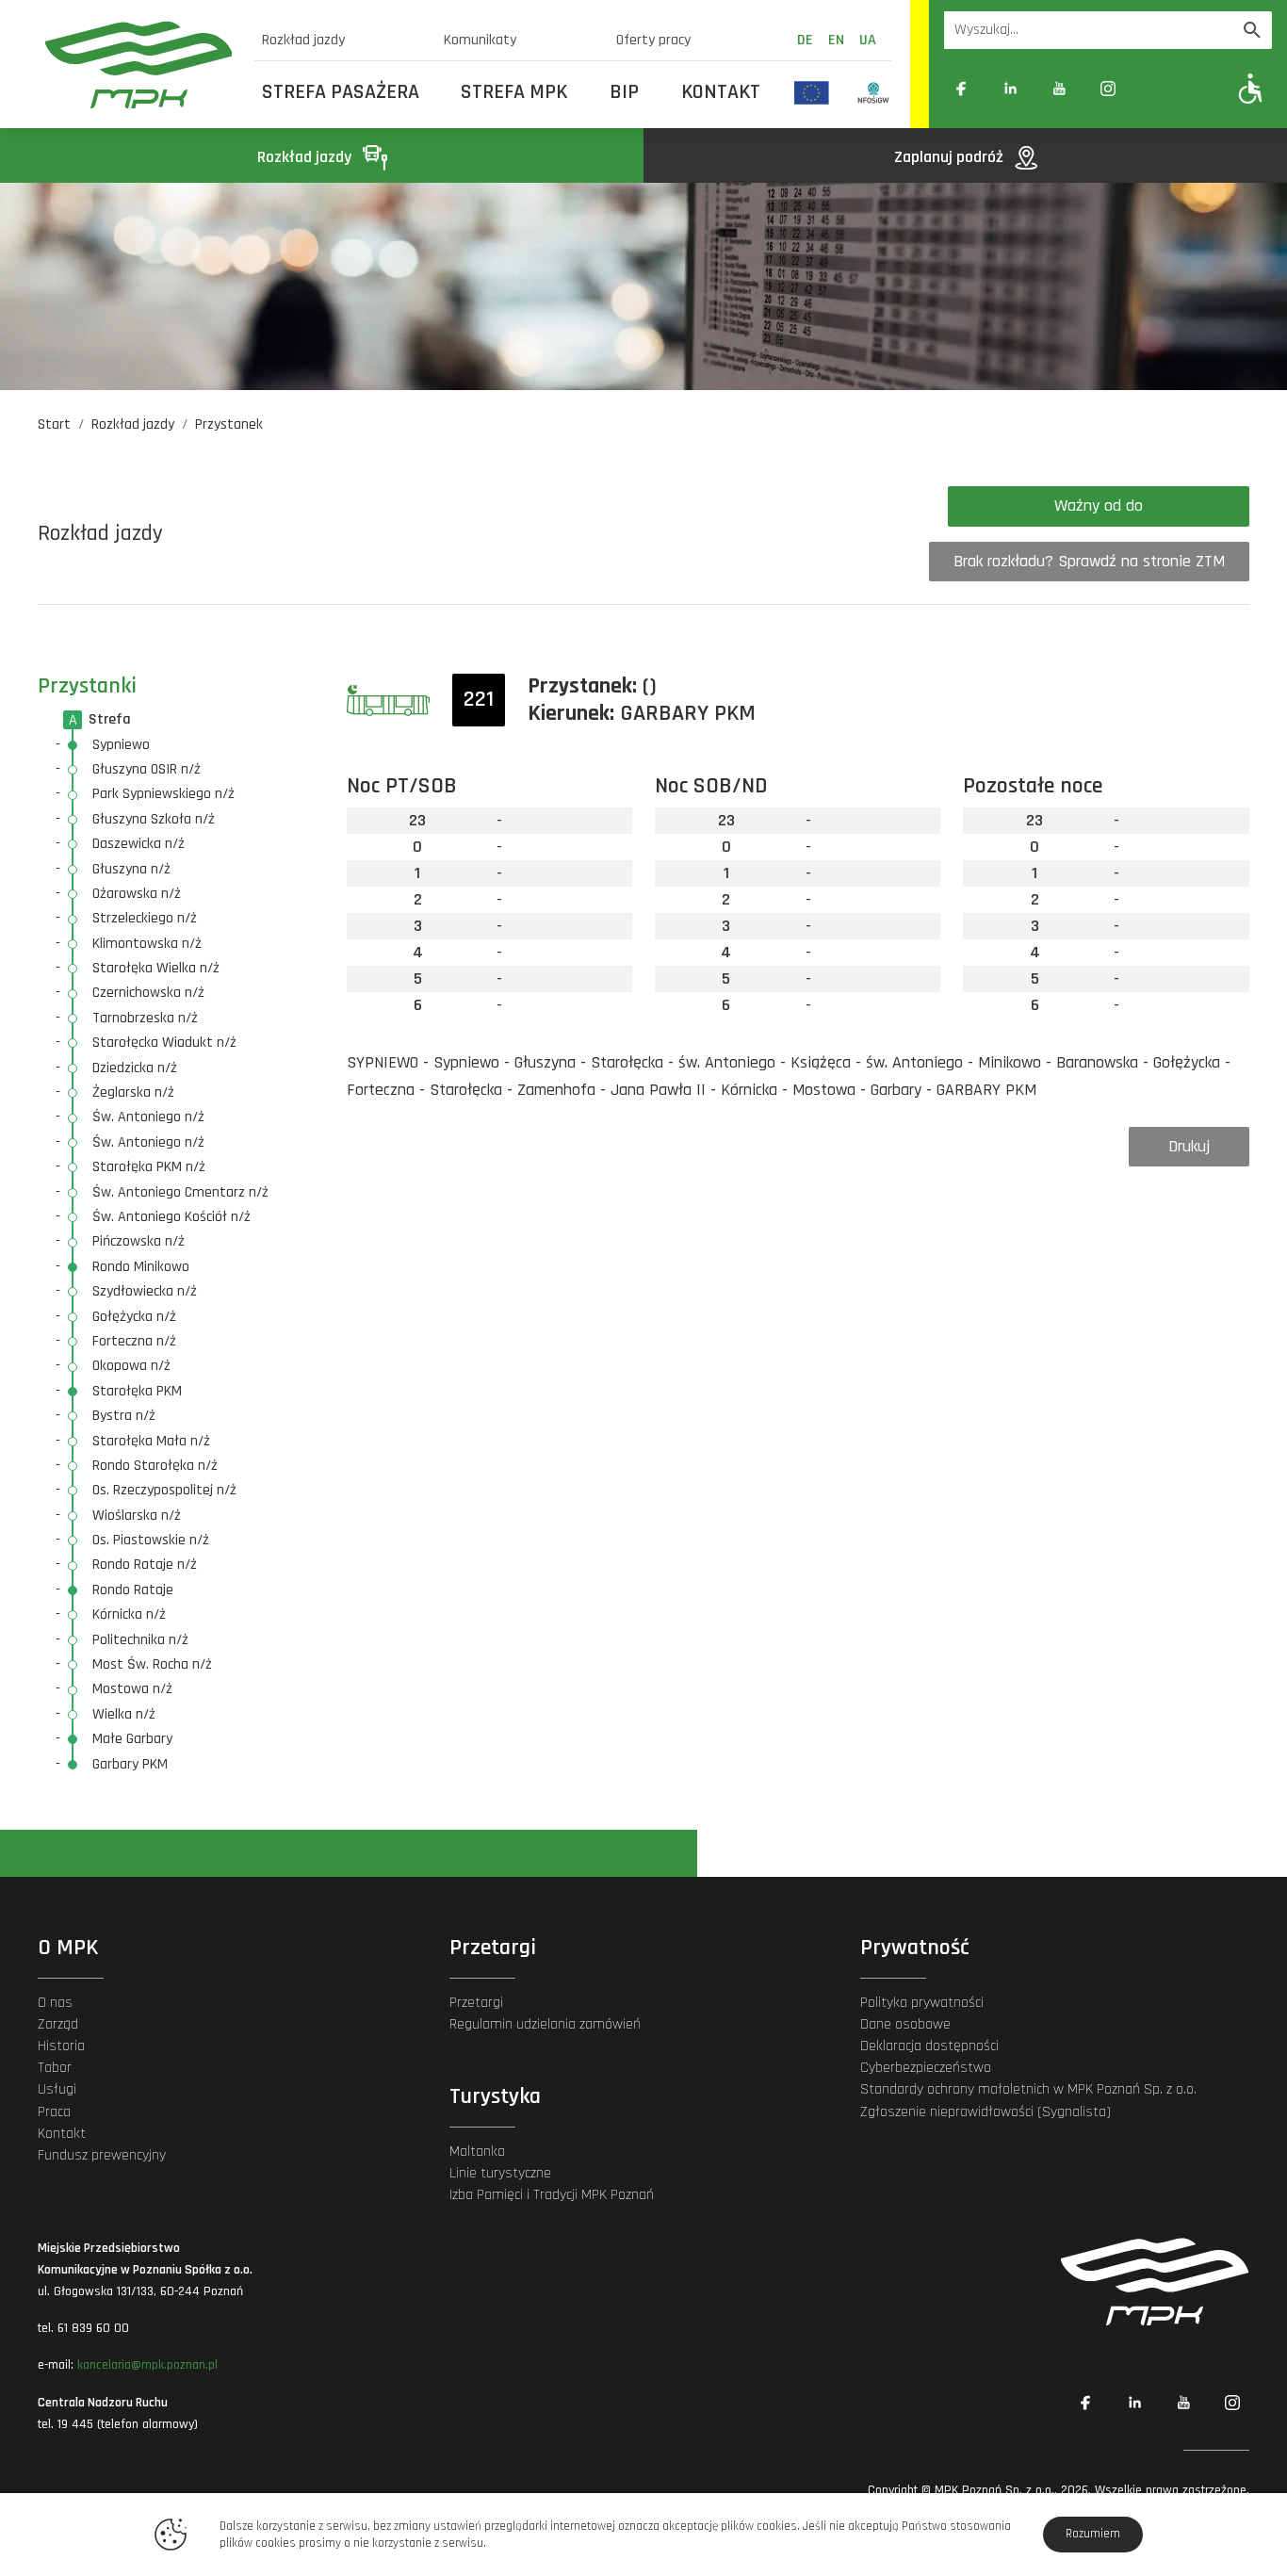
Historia (61, 2046)
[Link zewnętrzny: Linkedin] (1010, 89)
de (805, 40)
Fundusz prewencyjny (102, 2155)
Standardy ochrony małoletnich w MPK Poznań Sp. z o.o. (1028, 2089)
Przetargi (476, 2003)
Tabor (55, 2068)
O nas (55, 2003)
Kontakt (721, 92)
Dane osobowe (905, 2024)
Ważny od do (1099, 505)
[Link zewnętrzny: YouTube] (1059, 89)
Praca (54, 2112)
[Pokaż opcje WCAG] (1251, 88)
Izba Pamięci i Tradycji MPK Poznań (552, 2195)
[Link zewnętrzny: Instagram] (1108, 89)
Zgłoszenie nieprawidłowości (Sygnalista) (986, 2112)
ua (868, 40)
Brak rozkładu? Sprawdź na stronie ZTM (1089, 561)
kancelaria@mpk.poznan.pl (147, 2365)
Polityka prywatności (922, 2003)
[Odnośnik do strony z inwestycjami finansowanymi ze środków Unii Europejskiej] (812, 92)
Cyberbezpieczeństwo (926, 2068)
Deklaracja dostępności (929, 2046)
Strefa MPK (514, 92)
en (836, 40)
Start (54, 424)
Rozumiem (1093, 2534)
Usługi (57, 2089)
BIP (624, 92)
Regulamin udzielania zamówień (545, 2024)
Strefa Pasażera (341, 92)
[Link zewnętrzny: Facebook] (961, 89)
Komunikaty (480, 40)
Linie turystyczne (500, 2173)
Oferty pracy (653, 40)
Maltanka (477, 2152)
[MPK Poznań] (138, 65)
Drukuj (1189, 1146)
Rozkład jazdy (303, 40)
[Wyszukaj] (1252, 30)
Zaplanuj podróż (951, 157)
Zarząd (58, 2024)
